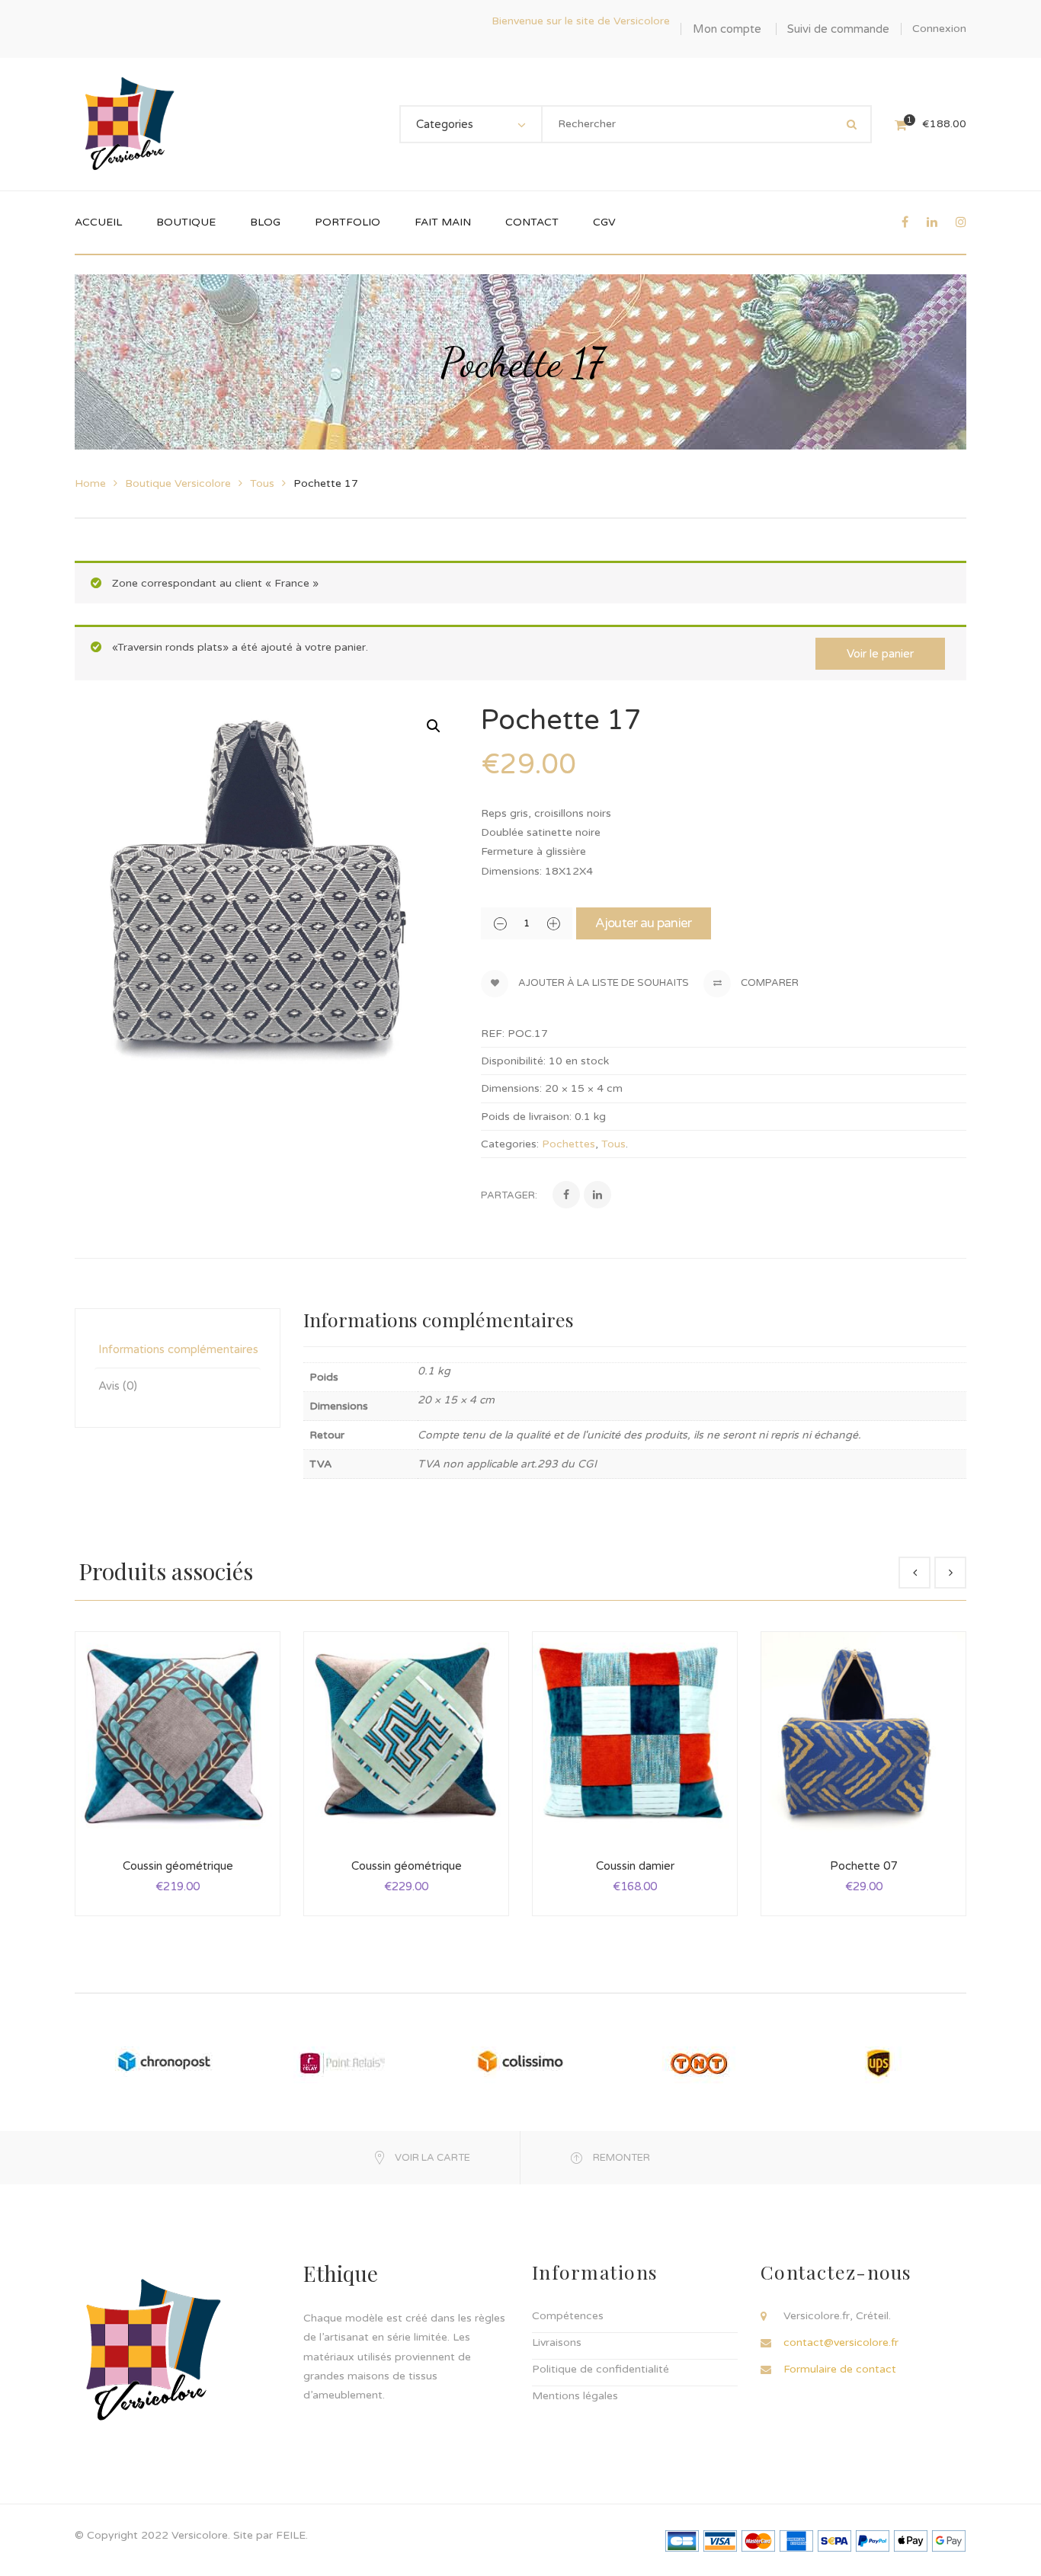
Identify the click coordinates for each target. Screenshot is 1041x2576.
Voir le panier (880, 654)
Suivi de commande (838, 29)
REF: (493, 1034)
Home (90, 483)
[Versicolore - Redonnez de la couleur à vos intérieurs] (128, 124)
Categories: (510, 1144)
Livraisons (557, 2342)
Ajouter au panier (643, 923)
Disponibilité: (513, 1061)
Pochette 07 (863, 1866)
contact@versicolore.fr (841, 2342)
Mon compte (727, 29)
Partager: (509, 1195)
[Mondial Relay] (342, 2062)
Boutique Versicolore (178, 483)
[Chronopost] (164, 2062)
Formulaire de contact (840, 2369)
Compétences (568, 2316)
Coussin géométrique (178, 1866)
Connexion (939, 29)
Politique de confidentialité (601, 2369)
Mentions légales (575, 2396)
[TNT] (699, 2062)
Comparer (769, 983)
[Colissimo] (520, 2062)
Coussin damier (635, 1866)
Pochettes (569, 1144)
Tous (262, 483)
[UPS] (877, 2062)
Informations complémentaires (178, 1349)
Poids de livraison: (526, 1117)
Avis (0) (118, 1386)
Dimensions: (511, 1088)
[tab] (178, 1350)
